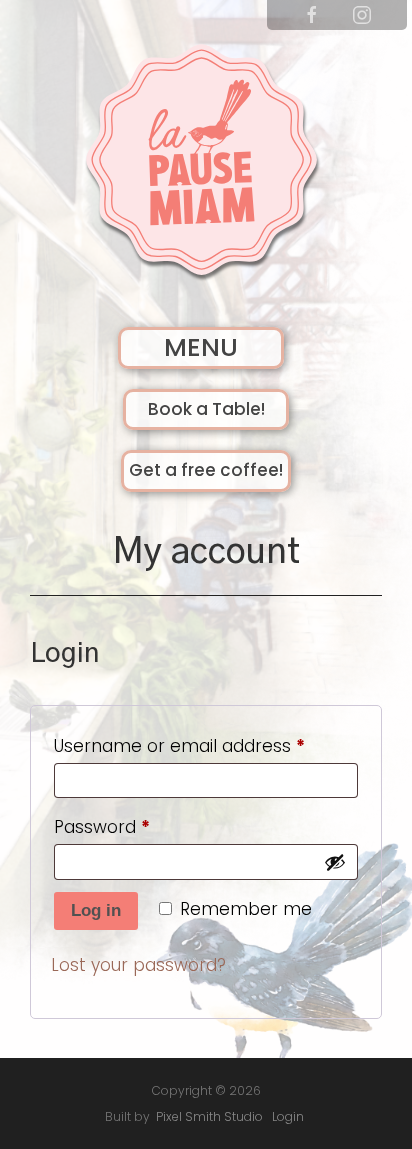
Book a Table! (206, 409)
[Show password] (335, 862)
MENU (201, 347)
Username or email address (206, 745)
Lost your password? (138, 965)
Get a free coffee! (206, 470)
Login (288, 1116)
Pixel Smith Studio (209, 1116)
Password (138, 826)
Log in (96, 910)
